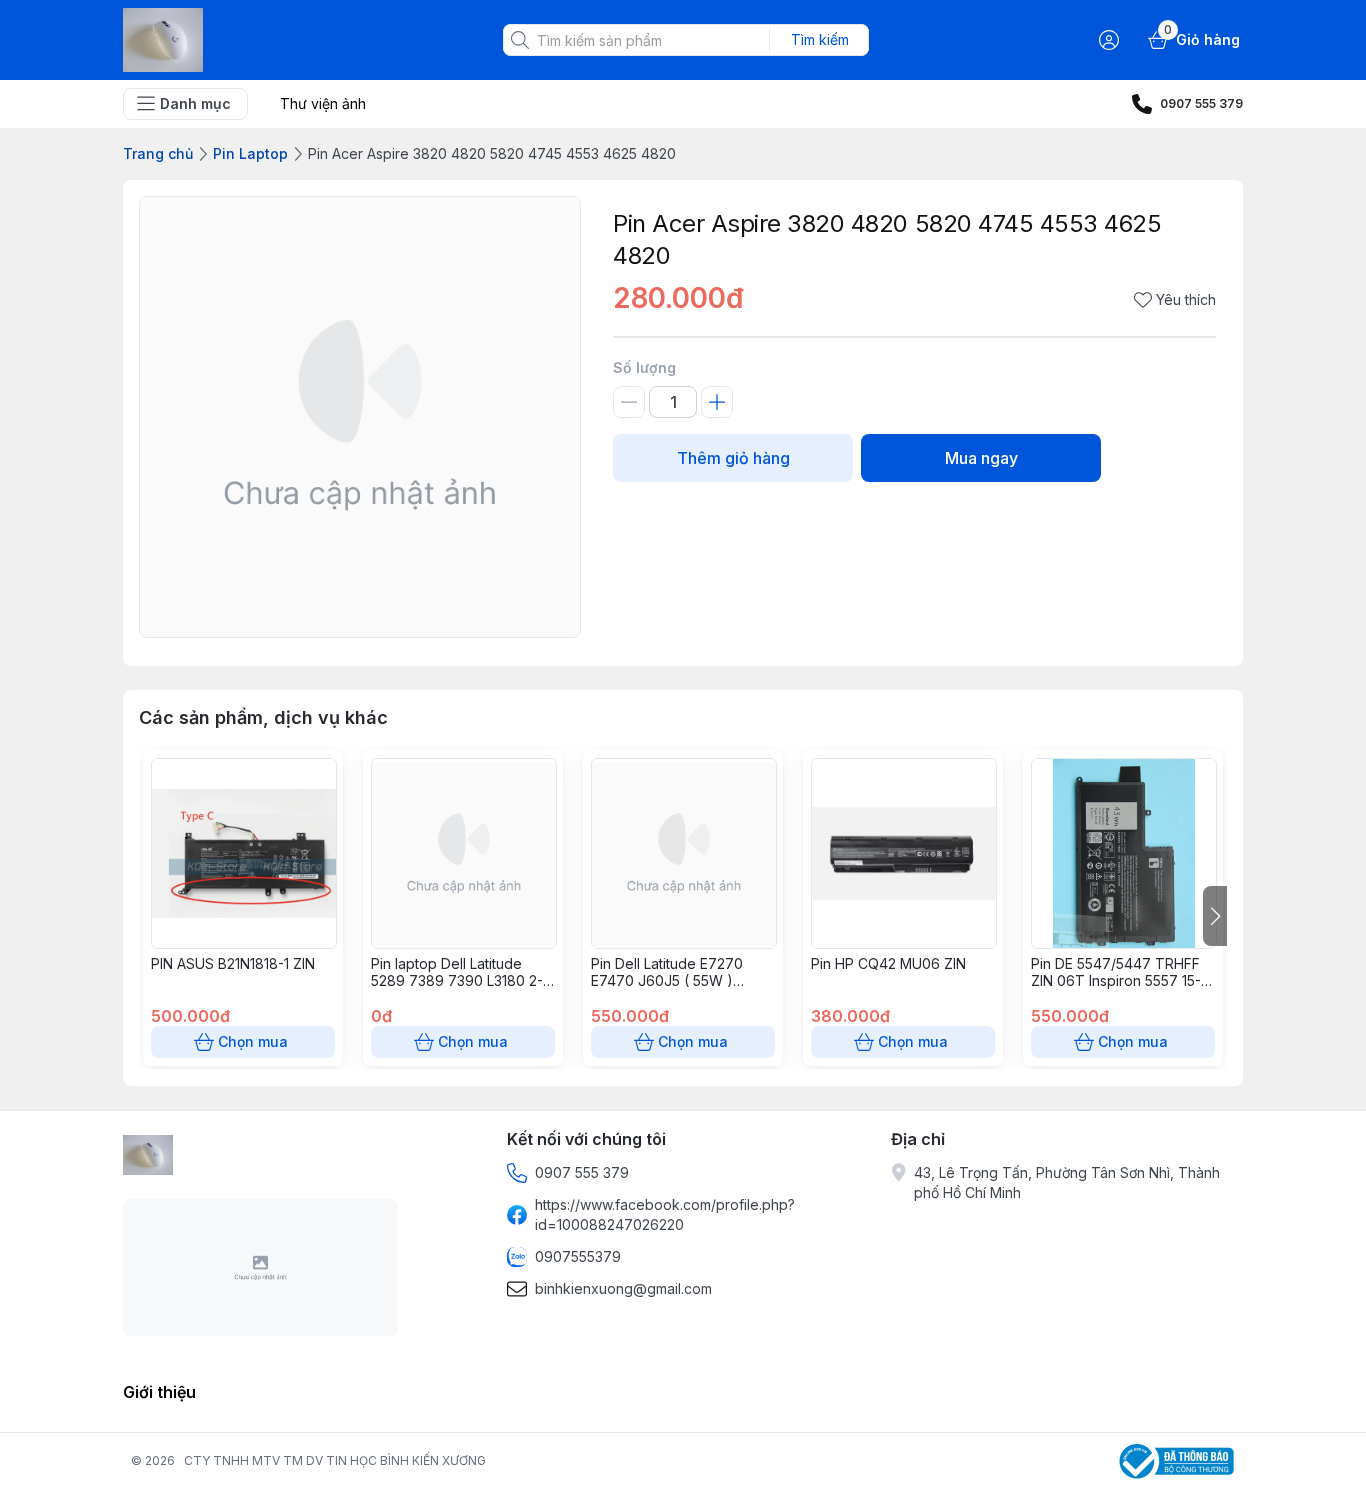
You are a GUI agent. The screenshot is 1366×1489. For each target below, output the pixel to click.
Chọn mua (253, 1041)
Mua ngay (981, 458)
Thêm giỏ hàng (733, 458)
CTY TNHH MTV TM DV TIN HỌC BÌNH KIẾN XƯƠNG (335, 1460)
